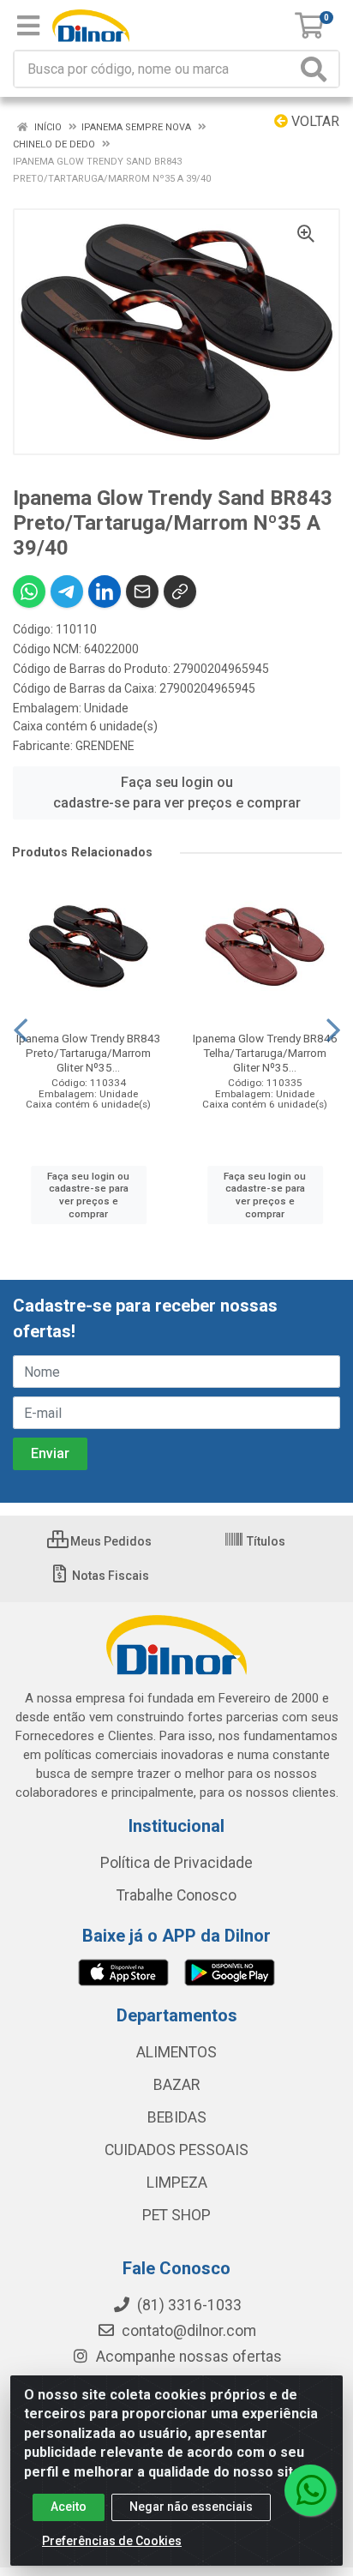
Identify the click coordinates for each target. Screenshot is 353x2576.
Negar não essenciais (191, 2507)
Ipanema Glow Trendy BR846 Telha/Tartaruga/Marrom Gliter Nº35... (265, 1053)
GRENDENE (105, 746)
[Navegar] (21, 1030)
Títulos (265, 1541)
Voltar (314, 121)
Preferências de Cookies (112, 2541)
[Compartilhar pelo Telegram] (67, 591)
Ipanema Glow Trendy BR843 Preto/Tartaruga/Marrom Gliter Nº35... (89, 1053)
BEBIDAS (177, 2117)
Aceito (69, 2507)
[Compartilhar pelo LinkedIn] (105, 591)
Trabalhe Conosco (176, 1895)
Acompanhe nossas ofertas (187, 2357)
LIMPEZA (177, 2183)
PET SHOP (176, 2215)
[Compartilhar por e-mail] (142, 591)
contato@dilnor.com (189, 2331)
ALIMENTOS (176, 2052)
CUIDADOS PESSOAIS (176, 2150)
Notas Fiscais (109, 1576)
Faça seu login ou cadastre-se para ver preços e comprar (177, 793)
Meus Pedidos (110, 1541)
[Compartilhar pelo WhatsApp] (29, 591)
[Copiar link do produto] (180, 591)
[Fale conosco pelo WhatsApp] (310, 2490)
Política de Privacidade (176, 1863)
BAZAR (176, 2085)
